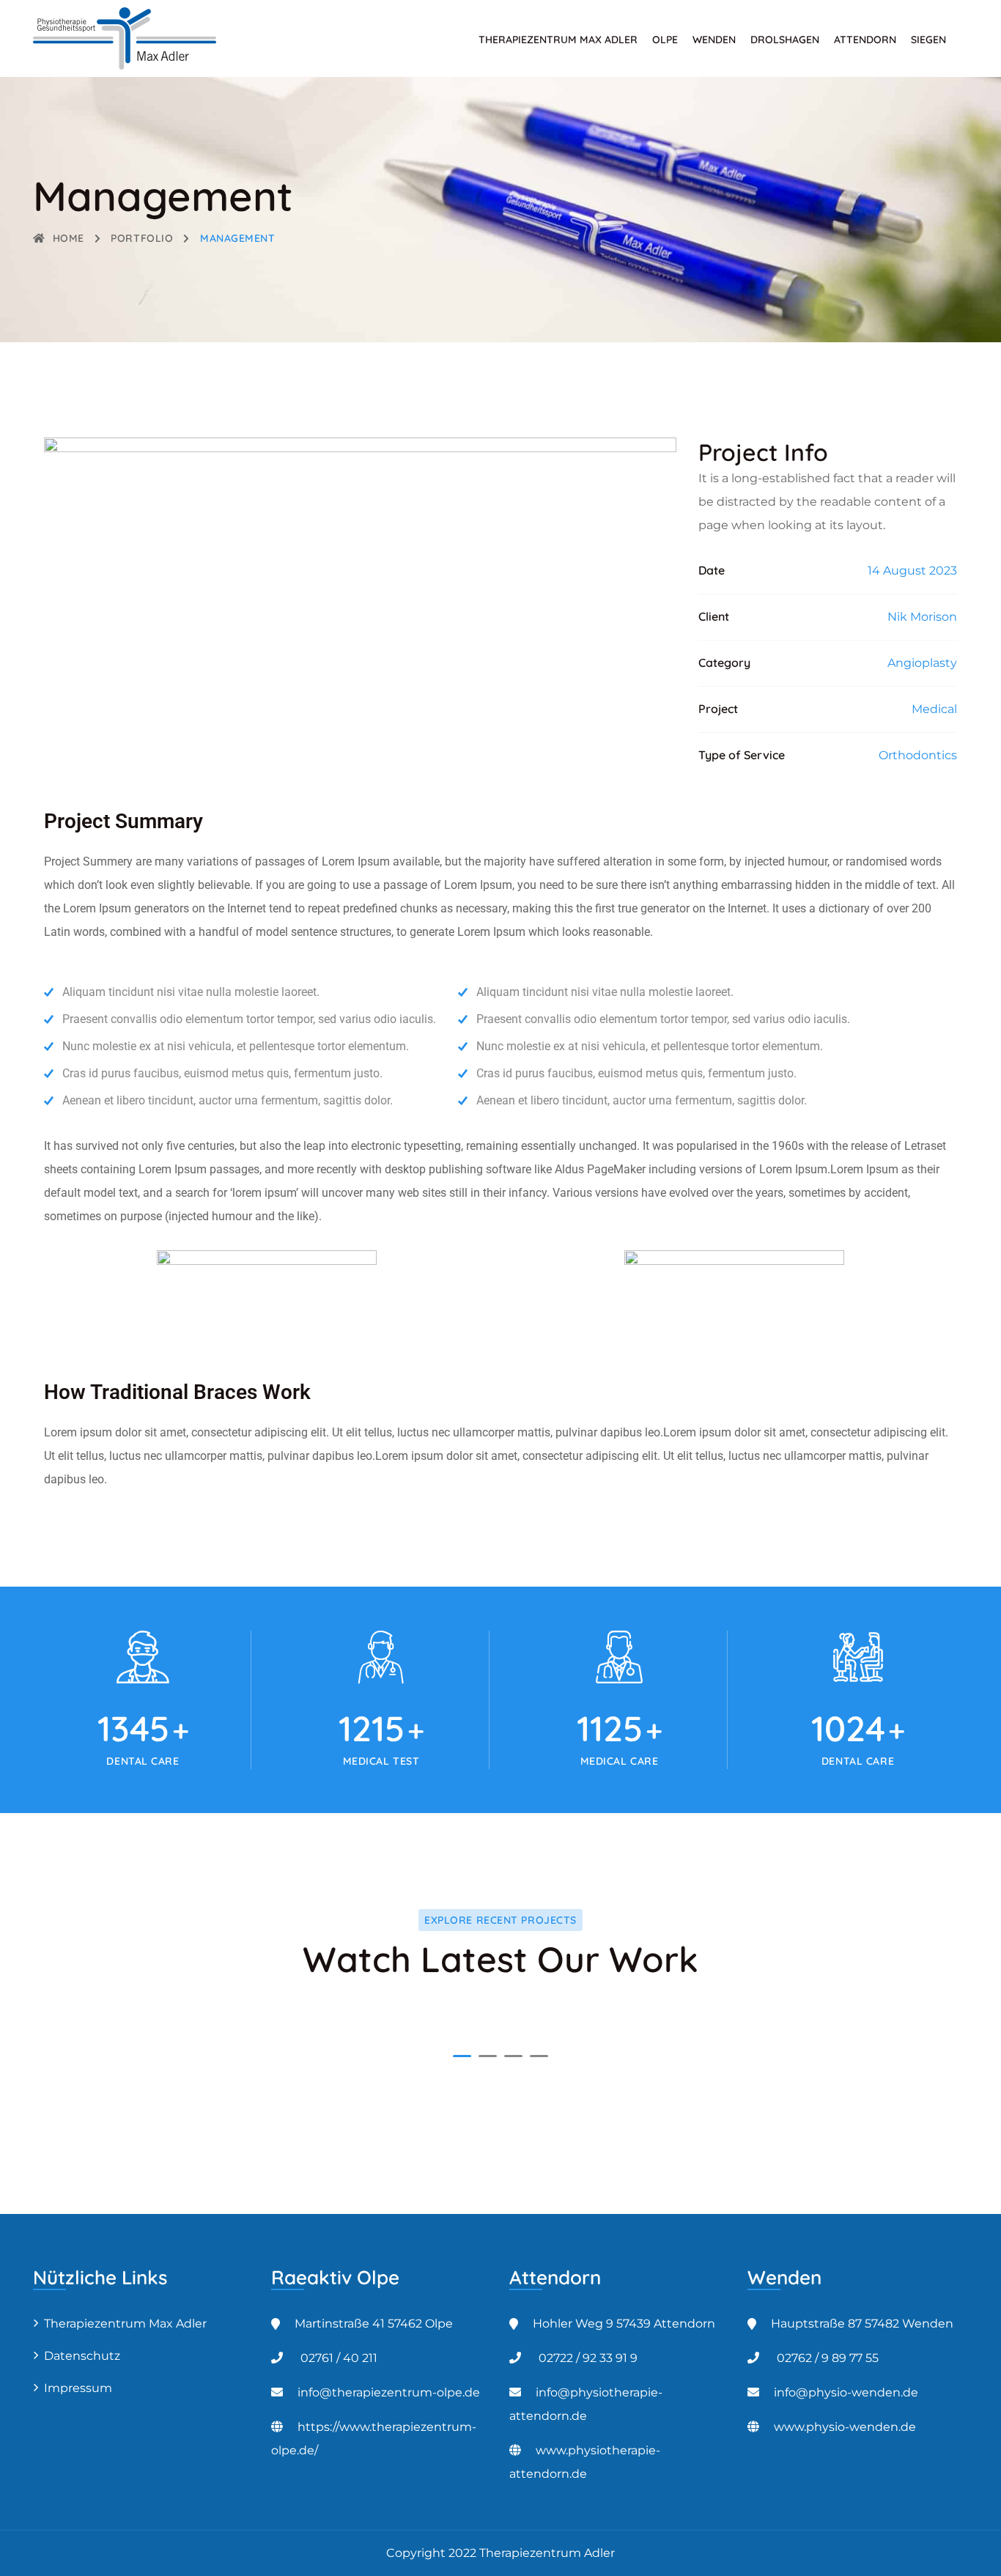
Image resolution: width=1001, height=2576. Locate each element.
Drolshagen (785, 40)
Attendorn (865, 40)
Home (69, 238)
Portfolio (142, 238)
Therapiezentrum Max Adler (558, 40)
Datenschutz (82, 2356)
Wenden (714, 40)
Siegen (928, 40)
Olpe (665, 40)
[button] (462, 2056)
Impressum (78, 2388)
